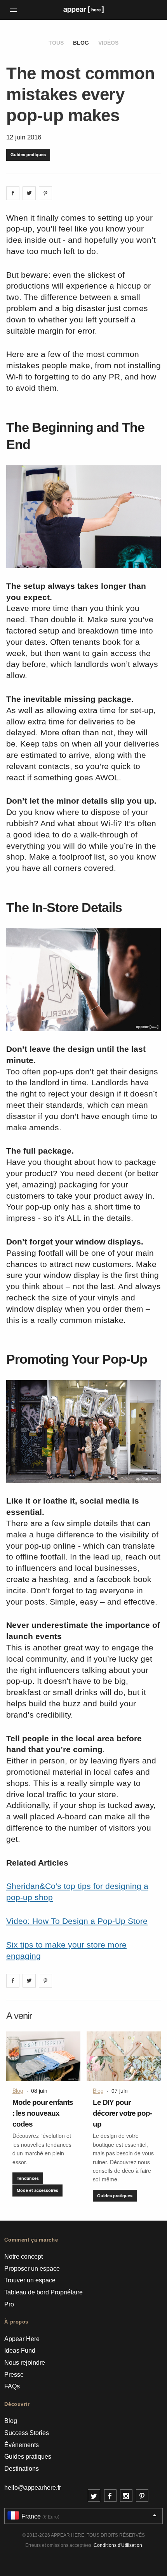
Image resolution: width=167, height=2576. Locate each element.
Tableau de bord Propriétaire (43, 2292)
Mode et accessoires (37, 2190)
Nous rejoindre (25, 2363)
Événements (22, 2445)
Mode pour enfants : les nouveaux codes (43, 2113)
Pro (9, 2304)
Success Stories (27, 2433)
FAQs (12, 2386)
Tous (56, 43)
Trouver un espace (30, 2280)
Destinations (22, 2469)
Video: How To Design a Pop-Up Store (77, 1921)
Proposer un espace (32, 2269)
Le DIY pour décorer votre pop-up (122, 2113)
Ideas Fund (20, 2351)
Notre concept (23, 2257)
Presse (14, 2375)
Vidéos (108, 43)
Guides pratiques (28, 154)
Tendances (28, 2178)
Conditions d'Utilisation (118, 2545)
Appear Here (22, 2339)
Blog (81, 43)
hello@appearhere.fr (33, 2488)
